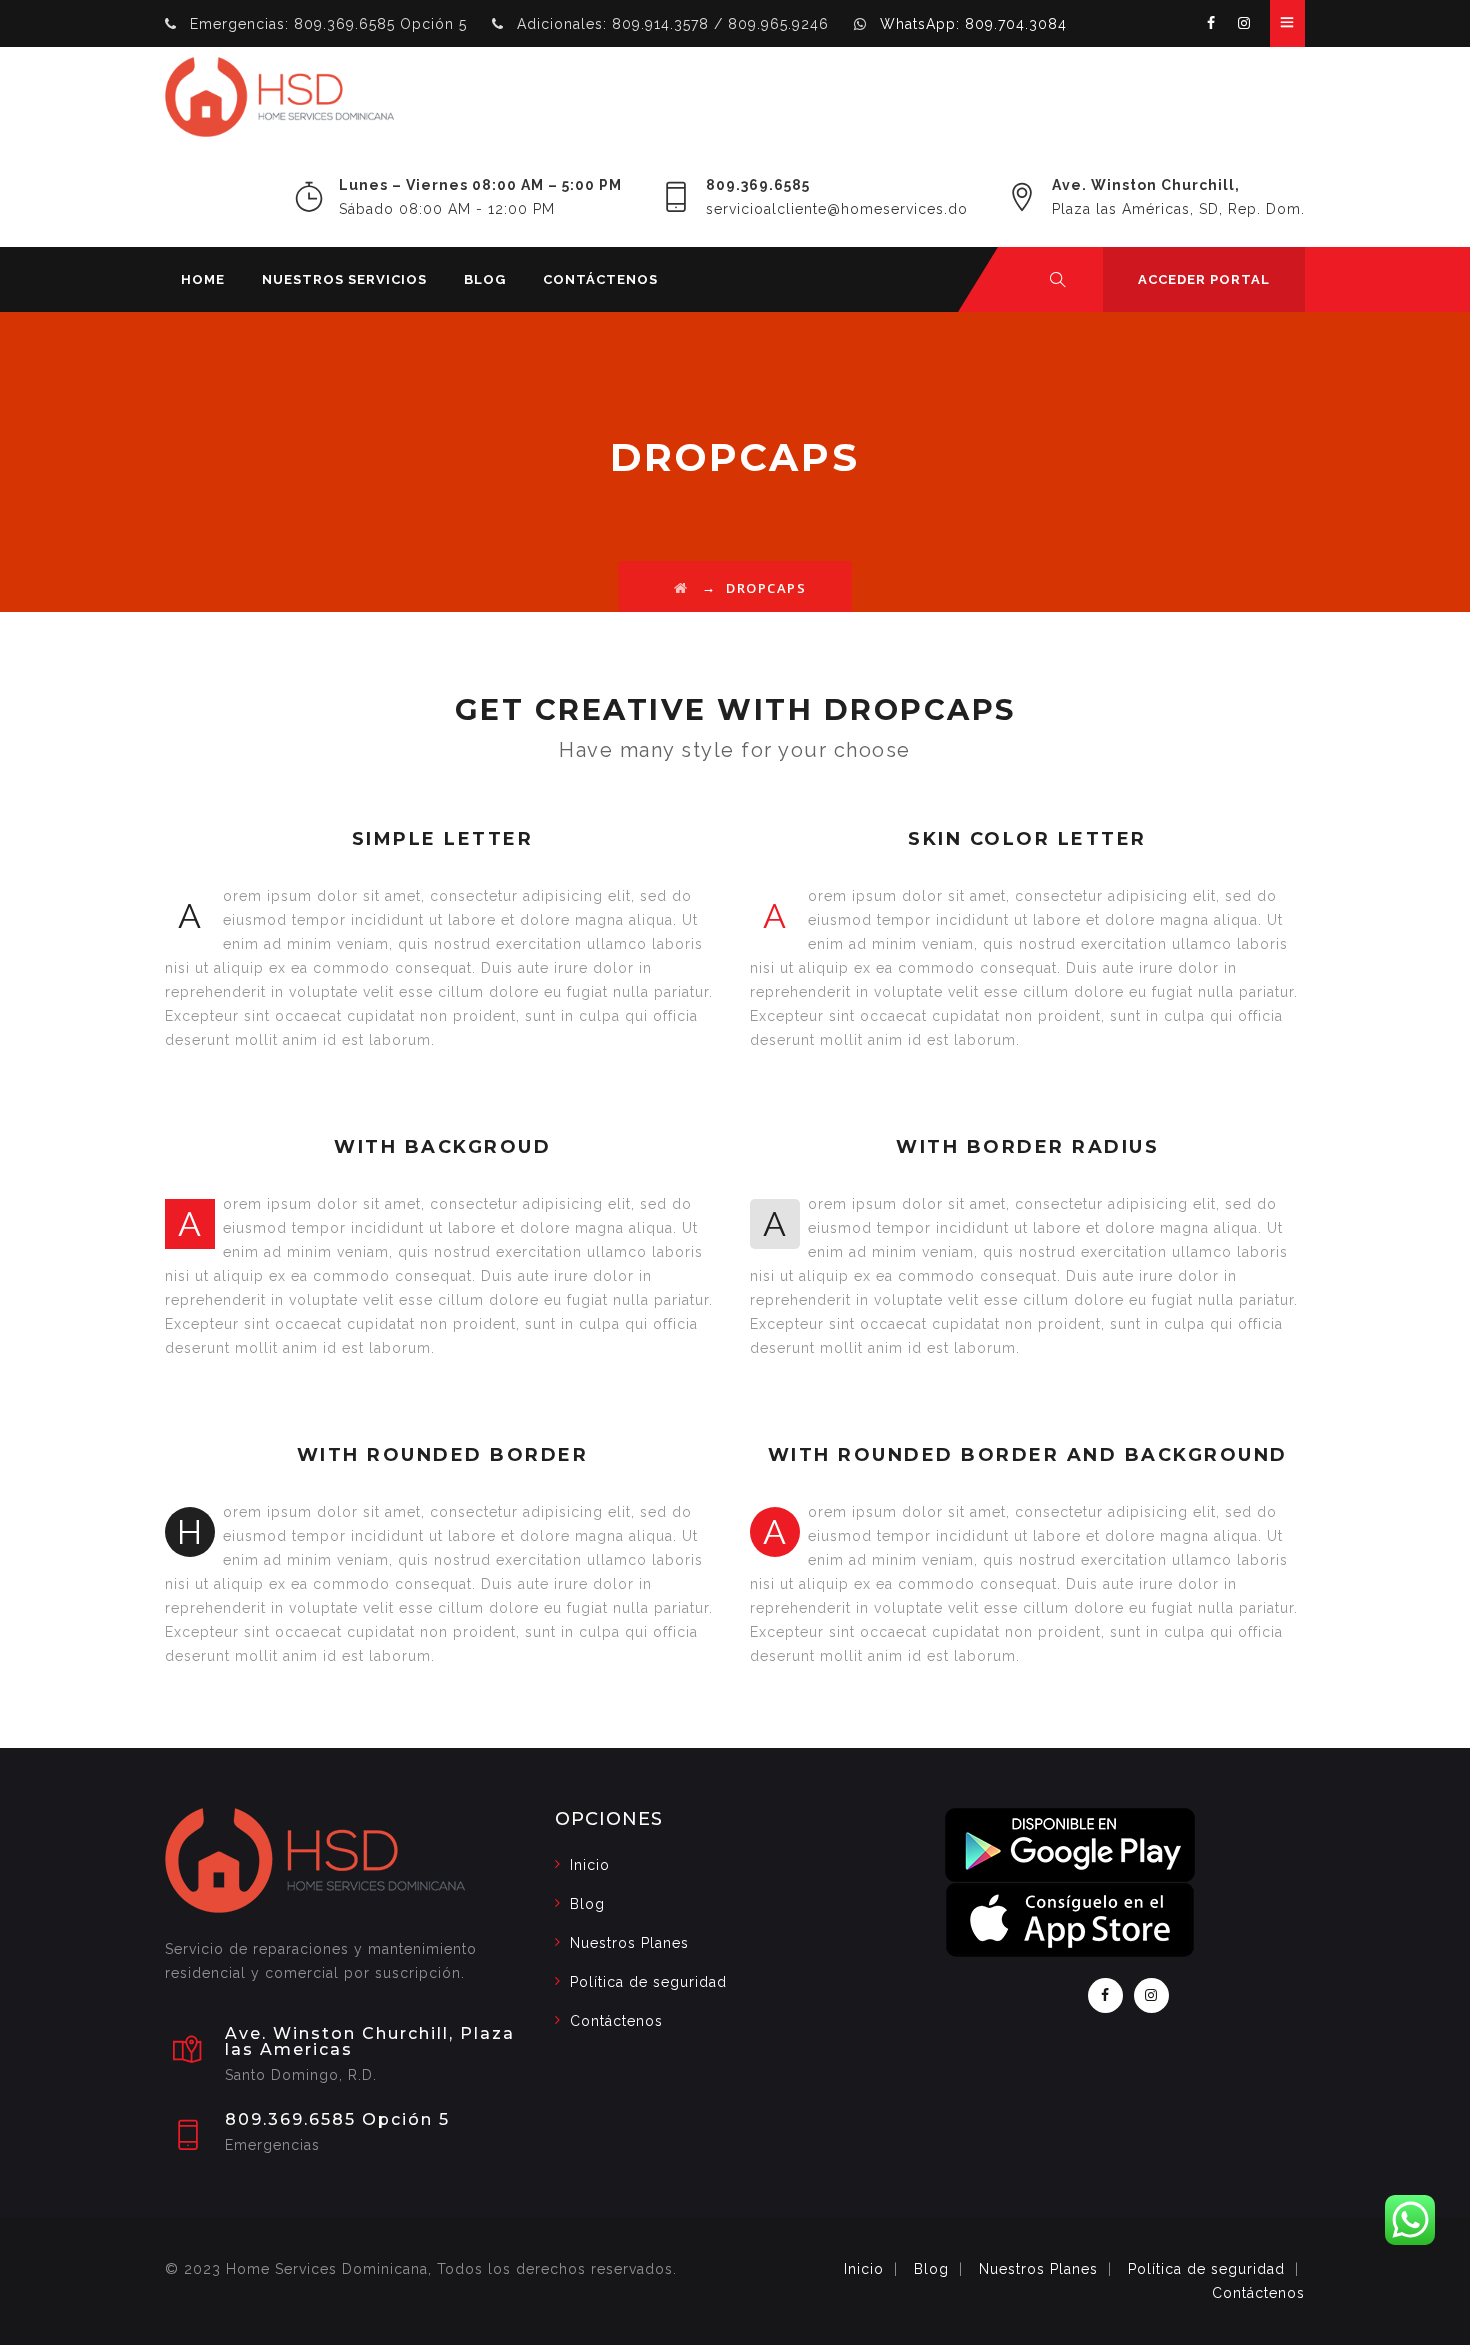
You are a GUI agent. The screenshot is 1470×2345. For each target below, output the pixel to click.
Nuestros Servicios (344, 279)
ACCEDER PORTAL (1204, 279)
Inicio (590, 1865)
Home (203, 279)
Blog (485, 279)
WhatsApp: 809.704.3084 (973, 24)
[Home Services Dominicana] (279, 97)
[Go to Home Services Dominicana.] (681, 588)
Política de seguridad (648, 1982)
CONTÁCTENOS (600, 279)
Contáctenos (616, 2021)
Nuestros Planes (629, 1943)
